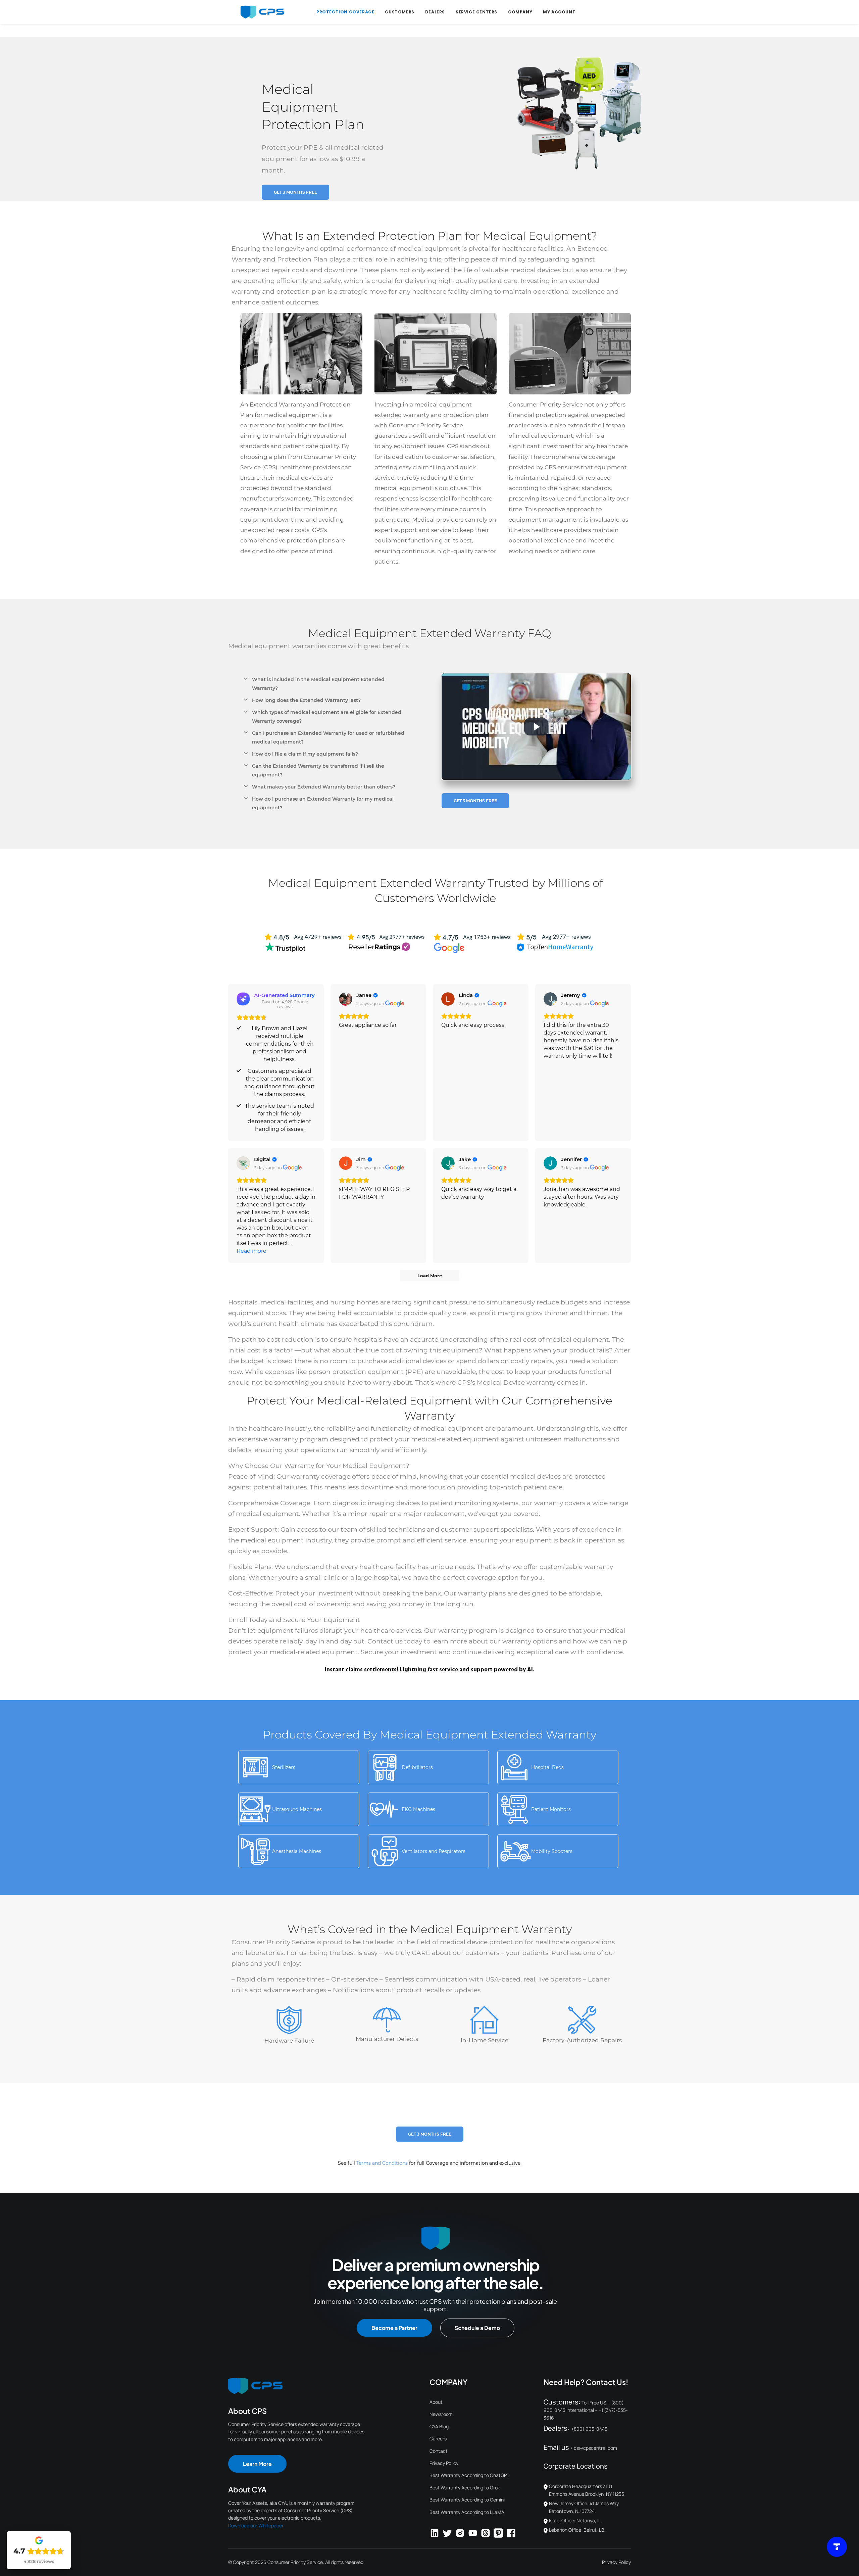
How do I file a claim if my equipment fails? (305, 754)
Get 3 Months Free (295, 192)
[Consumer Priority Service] (262, 12)
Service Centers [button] (476, 12)
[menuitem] (345, 12)
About (436, 2402)
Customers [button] (399, 12)
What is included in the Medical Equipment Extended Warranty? (318, 684)
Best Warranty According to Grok (465, 2488)
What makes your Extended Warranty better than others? (324, 787)
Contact (439, 2451)
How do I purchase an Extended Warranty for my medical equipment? (323, 803)
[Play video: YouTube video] (536, 727)
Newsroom (441, 2414)
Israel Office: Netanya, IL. (575, 2520)
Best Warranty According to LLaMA (467, 2512)
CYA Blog (439, 2426)
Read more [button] (251, 1251)
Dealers (435, 12)
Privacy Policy (444, 2463)
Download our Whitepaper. (256, 2525)
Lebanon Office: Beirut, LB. (577, 2530)
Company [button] (520, 12)
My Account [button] (559, 12)
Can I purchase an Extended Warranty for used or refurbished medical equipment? (328, 737)
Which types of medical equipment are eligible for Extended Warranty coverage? (327, 717)
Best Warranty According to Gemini (467, 2500)
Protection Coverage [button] (345, 12)
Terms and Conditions (382, 2163)
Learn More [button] (257, 2464)
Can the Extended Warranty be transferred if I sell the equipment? (318, 770)
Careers (438, 2439)
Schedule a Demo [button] (477, 2328)
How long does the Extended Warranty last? (306, 700)
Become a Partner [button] (394, 2328)
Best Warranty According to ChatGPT (469, 2475)
